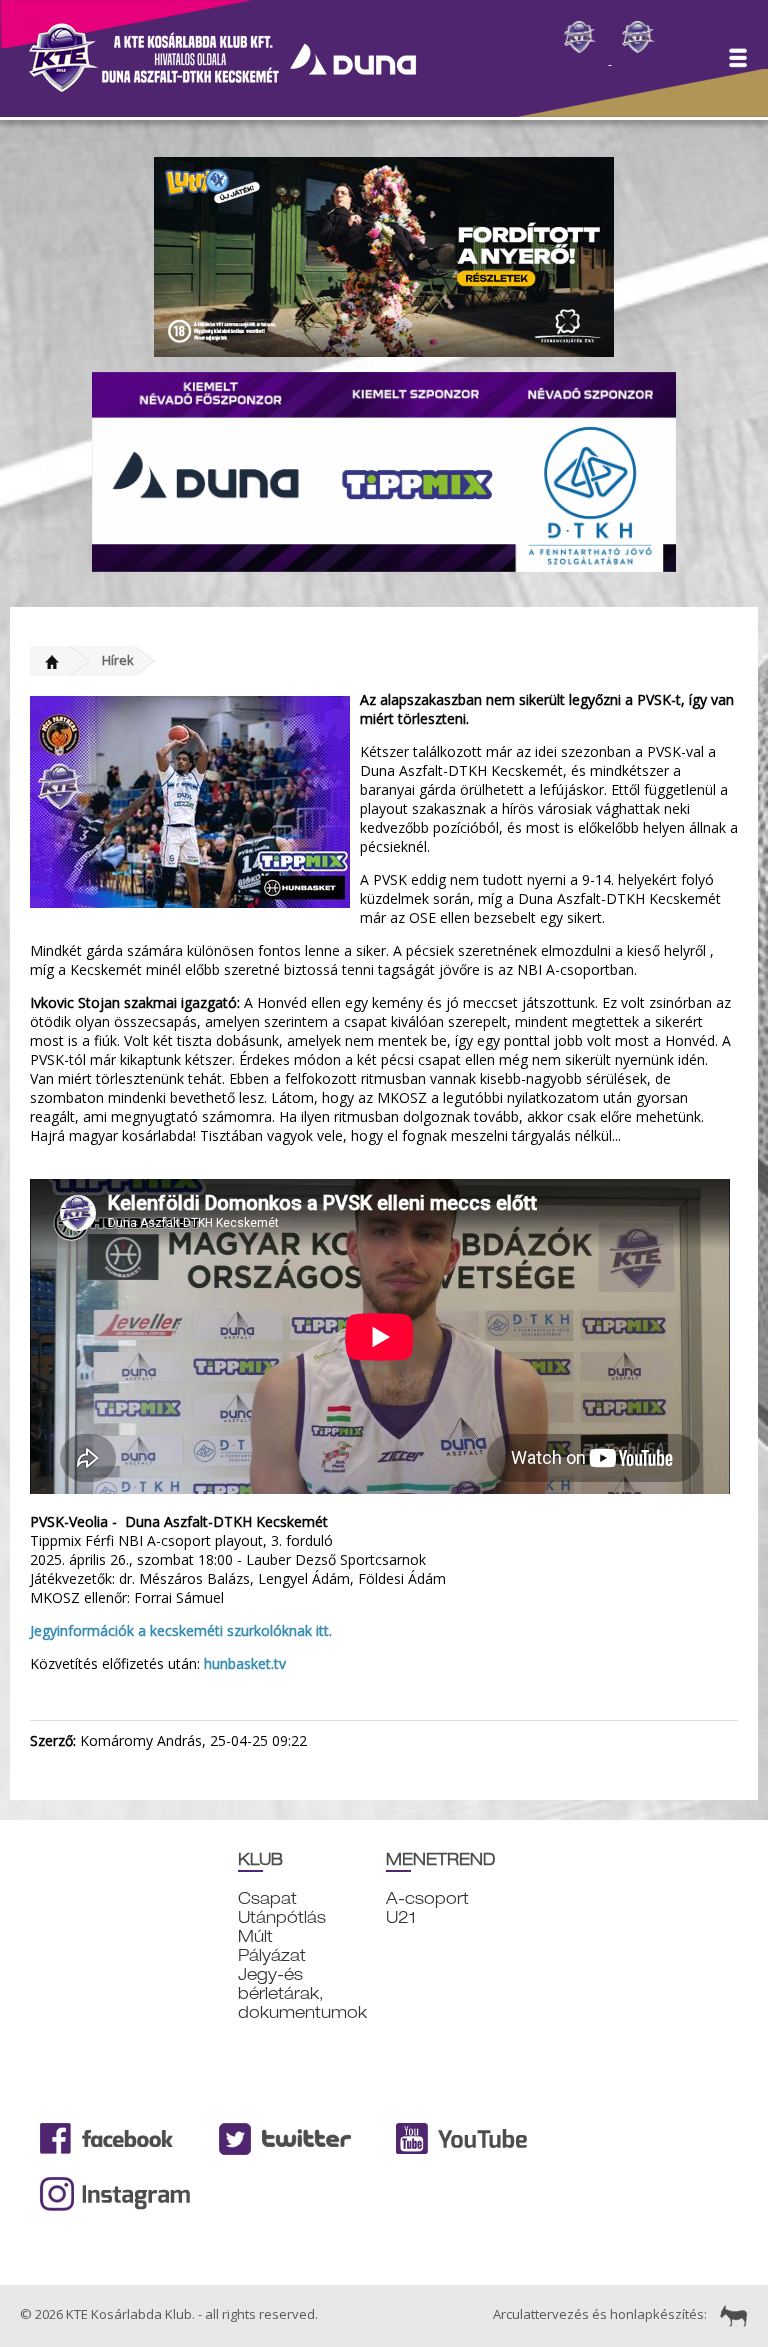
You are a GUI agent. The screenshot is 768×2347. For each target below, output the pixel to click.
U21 (401, 1917)
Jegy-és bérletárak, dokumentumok (302, 1993)
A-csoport (427, 1898)
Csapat (267, 1898)
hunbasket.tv (245, 1663)
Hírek (118, 660)
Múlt (255, 1936)
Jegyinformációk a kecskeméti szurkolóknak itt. (181, 1630)
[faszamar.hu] (729, 2314)
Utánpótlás (282, 1917)
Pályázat (272, 1955)
